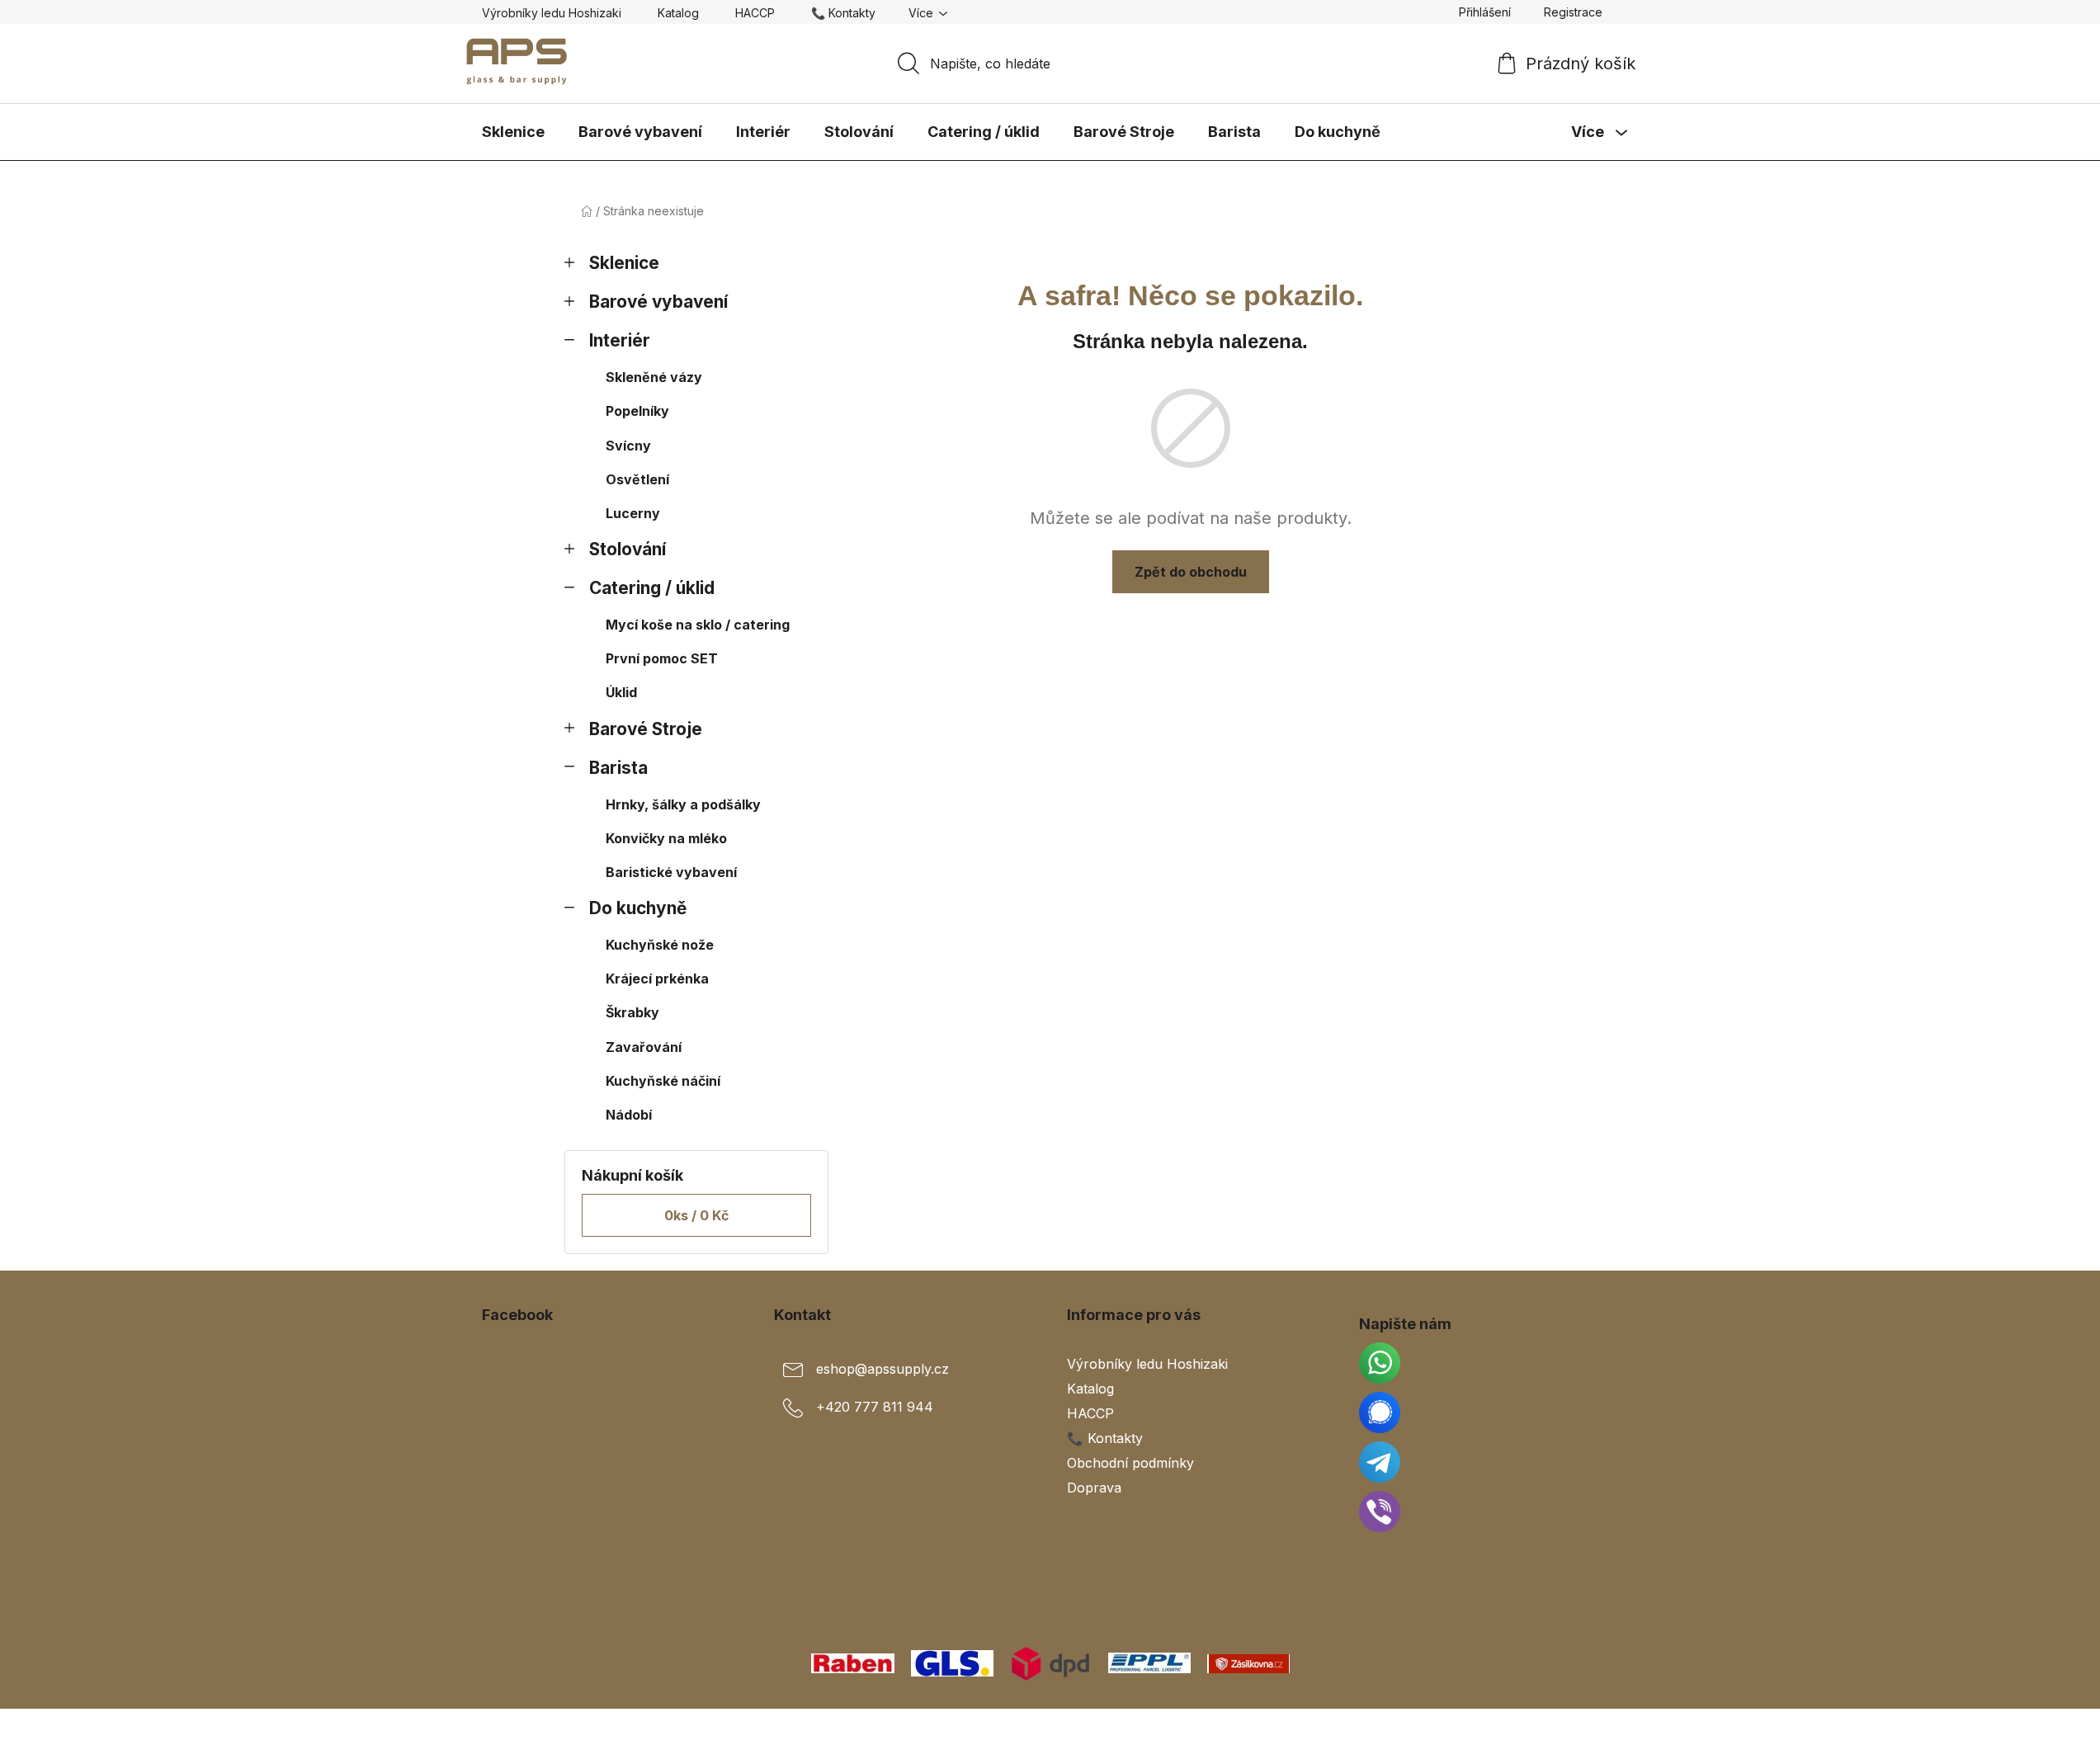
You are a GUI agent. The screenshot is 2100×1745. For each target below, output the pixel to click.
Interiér (620, 340)
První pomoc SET (662, 658)
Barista (618, 768)
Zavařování (644, 1047)
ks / (696, 1215)
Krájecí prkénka (657, 979)
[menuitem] (513, 132)
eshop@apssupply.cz (882, 1369)
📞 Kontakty (843, 13)
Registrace (1573, 12)
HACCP (755, 13)
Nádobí (629, 1115)
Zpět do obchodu (1191, 572)
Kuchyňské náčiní (663, 1081)
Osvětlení (637, 479)
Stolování (628, 549)
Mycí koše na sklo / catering (698, 625)
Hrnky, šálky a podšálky (683, 804)
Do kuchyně (638, 908)
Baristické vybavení (671, 872)
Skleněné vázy (654, 377)
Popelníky (637, 411)
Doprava (1094, 1488)
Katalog (678, 13)
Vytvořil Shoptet (1569, 1727)
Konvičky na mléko (666, 838)
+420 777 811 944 (875, 1407)
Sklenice (624, 263)
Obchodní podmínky (1130, 1463)
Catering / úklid (652, 588)
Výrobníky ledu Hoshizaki (552, 13)
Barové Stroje (646, 729)
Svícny (628, 446)
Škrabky (632, 1012)
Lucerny (633, 513)
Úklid (621, 692)
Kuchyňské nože (660, 945)
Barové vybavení (658, 302)
